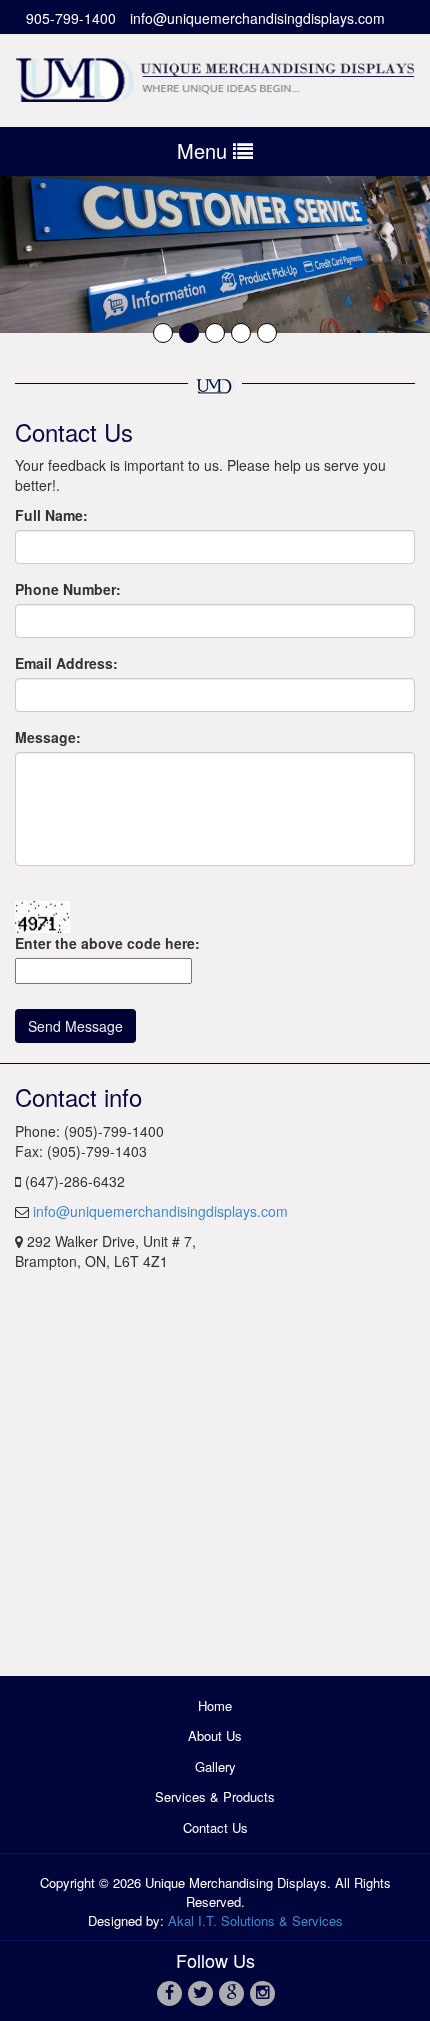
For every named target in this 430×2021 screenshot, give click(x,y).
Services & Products (215, 1796)
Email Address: (66, 663)
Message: (48, 737)
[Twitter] (199, 1992)
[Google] (230, 1992)
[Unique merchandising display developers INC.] (215, 76)
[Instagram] (261, 1992)
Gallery (215, 1766)
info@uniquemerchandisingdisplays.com (257, 18)
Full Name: (51, 515)
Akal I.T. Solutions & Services (255, 1920)
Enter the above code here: (107, 943)
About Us (215, 1735)
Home (215, 1705)
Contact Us (215, 1827)
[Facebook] (168, 1992)
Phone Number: (68, 589)
